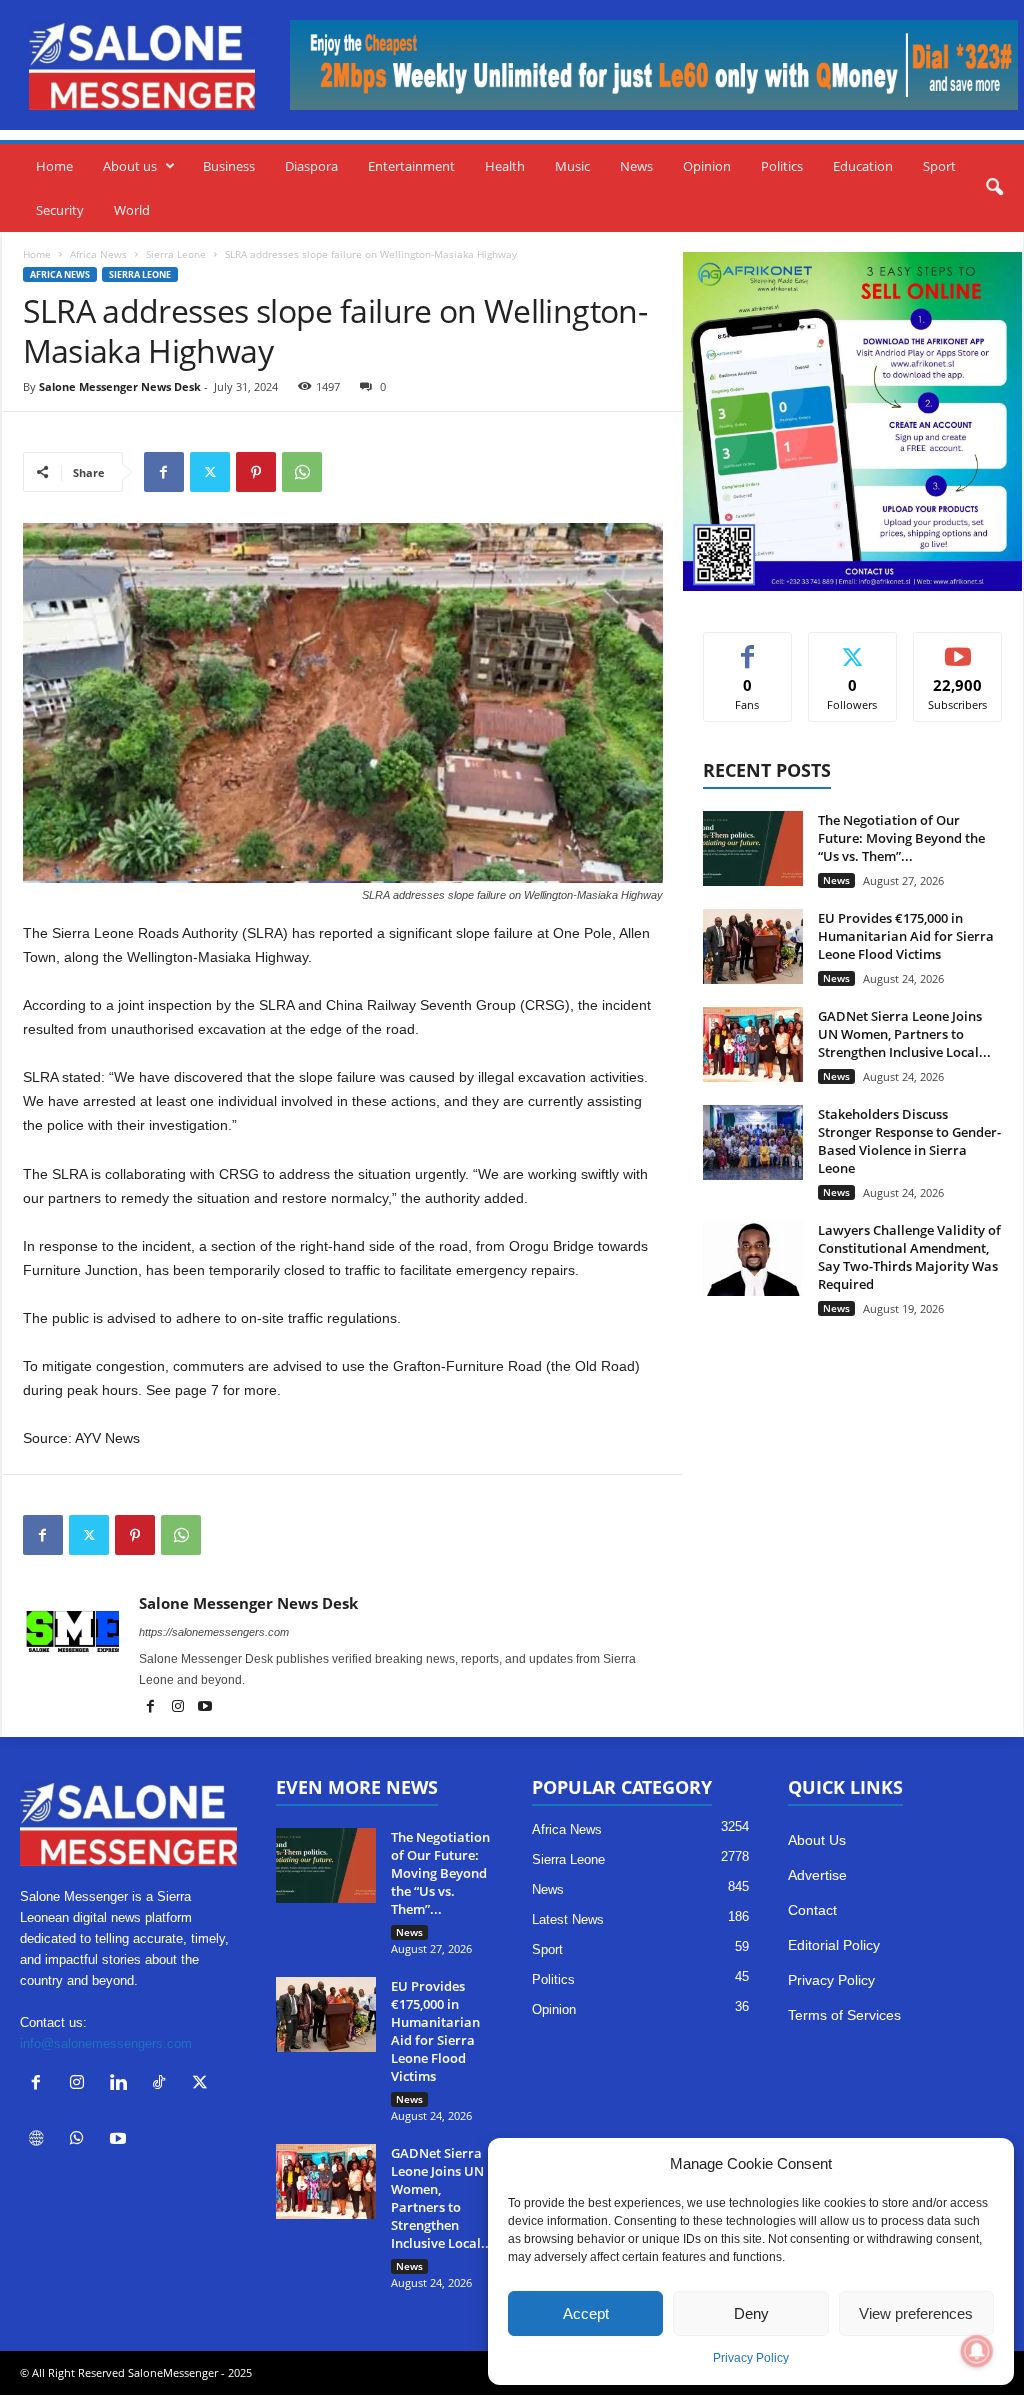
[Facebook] (164, 472)
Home (54, 166)
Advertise (817, 1875)
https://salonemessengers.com (214, 1632)
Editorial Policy (834, 1945)
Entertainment (411, 166)
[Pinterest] (256, 472)
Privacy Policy (751, 2358)
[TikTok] (163, 2084)
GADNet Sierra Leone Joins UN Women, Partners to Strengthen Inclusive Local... (904, 1034)
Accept (586, 2313)
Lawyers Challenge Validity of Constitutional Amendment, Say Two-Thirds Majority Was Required (909, 1257)
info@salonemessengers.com (106, 2043)
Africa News (98, 254)
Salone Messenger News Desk (120, 386)
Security (60, 210)
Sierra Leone (176, 254)
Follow (852, 647)
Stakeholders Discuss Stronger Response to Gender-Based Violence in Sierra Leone (909, 1141)
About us (130, 166)
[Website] (40, 2140)
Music (572, 166)
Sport (939, 166)
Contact (812, 1910)
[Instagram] (179, 1708)
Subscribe (958, 647)
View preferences (916, 2313)
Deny (751, 2313)
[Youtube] (205, 1708)
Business (229, 166)
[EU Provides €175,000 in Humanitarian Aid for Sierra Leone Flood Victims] (753, 946)
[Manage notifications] (977, 2351)
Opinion (707, 166)
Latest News (568, 1919)
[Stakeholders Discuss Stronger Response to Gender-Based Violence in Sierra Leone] (753, 1142)
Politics (782, 166)
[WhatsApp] (302, 472)
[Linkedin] (122, 2084)
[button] (994, 188)
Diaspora (311, 166)
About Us (817, 1840)
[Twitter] (210, 472)
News (636, 166)
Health (505, 166)
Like (747, 647)
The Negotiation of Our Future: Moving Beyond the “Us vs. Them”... (901, 838)
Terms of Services (844, 2015)
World (132, 210)
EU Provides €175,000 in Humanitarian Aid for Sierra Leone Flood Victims (906, 936)
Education (863, 166)
